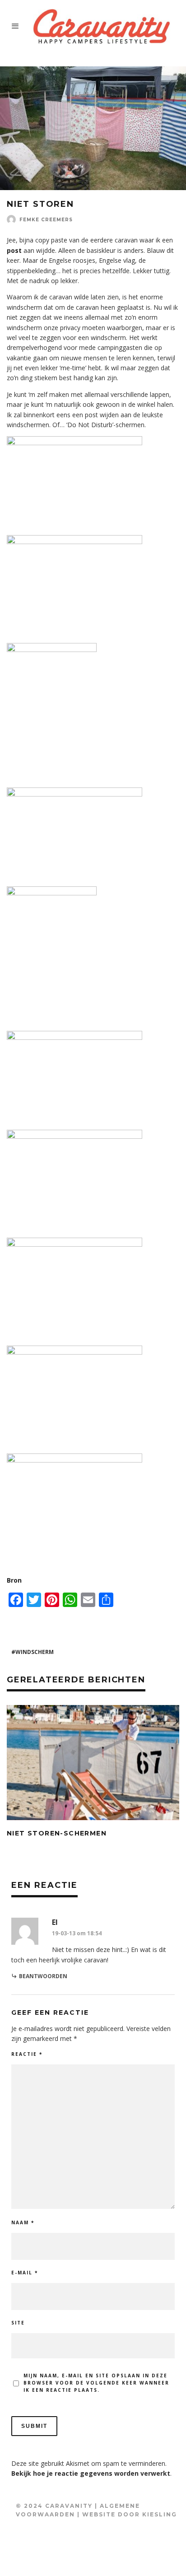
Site (18, 2323)
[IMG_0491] (74, 1037)
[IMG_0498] (74, 443)
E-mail (25, 2273)
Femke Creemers (46, 220)
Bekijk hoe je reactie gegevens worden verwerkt (91, 2473)
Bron (14, 1580)
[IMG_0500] (52, 650)
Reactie (27, 2054)
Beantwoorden (43, 1976)
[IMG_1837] (74, 1136)
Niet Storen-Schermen (57, 1833)
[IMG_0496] (52, 893)
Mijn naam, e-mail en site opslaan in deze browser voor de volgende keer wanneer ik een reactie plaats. (96, 2383)
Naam (23, 2222)
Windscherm (35, 1652)
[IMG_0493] (74, 794)
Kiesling (160, 2514)
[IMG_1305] (74, 1352)
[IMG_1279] (74, 1460)
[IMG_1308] (74, 1244)
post (14, 250)
